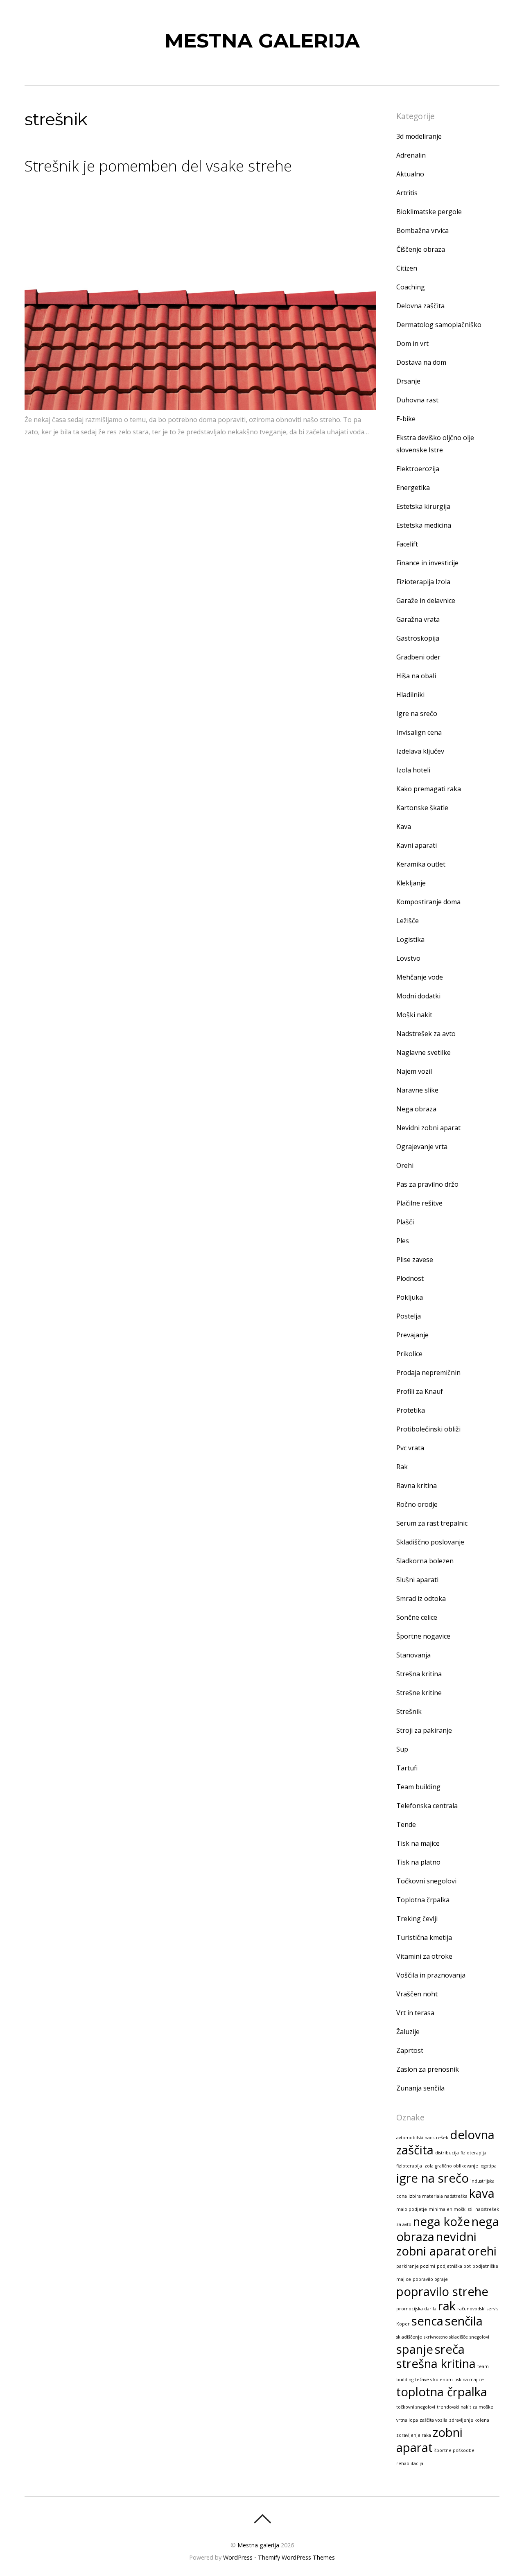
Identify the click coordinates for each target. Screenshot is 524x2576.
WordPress (238, 2557)
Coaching (411, 287)
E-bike (406, 419)
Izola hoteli (413, 770)
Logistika (410, 939)
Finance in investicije (427, 563)
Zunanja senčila (420, 2088)
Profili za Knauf (420, 1391)
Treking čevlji (417, 1919)
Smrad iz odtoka (421, 1598)
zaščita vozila (434, 2420)
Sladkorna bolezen (425, 1561)
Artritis (407, 193)
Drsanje (408, 381)
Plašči (405, 1222)
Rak (402, 1467)
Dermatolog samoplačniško (439, 325)
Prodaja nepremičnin (428, 1373)
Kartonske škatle (422, 808)
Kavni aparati (417, 845)
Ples (403, 1241)
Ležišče (408, 921)
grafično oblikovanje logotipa (466, 2166)
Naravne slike (417, 1090)
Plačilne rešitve (419, 1203)
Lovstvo (408, 958)
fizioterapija (473, 2153)
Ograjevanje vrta (422, 1147)
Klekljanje (411, 883)
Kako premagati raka (429, 789)
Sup (402, 1749)
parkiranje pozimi (416, 2266)
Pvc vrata (410, 1448)
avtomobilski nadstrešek (422, 2138)
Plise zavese (415, 1260)
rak (447, 2306)
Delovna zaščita (420, 306)
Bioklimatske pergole (429, 212)
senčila (464, 2321)
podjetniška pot (454, 2266)
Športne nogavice (423, 1636)
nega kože (442, 2222)
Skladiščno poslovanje (430, 1542)
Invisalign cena (419, 732)
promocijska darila (416, 2309)
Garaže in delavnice (426, 601)
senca (427, 2321)
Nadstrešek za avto (426, 1034)
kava (482, 2193)
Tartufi (407, 1768)
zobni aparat (429, 2440)
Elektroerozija (418, 469)
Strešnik (409, 1711)
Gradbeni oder (418, 657)
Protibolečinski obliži (428, 1429)
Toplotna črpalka (423, 1900)
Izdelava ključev (420, 751)
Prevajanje (412, 1335)
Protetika (411, 1410)
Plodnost (410, 1278)
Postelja (409, 1316)
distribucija (447, 2153)
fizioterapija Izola (415, 2166)
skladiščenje (409, 2337)
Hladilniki (410, 695)
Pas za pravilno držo (427, 1184)
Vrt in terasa (415, 2013)
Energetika (413, 488)
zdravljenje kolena (469, 2420)
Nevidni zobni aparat (428, 1128)
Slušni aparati (417, 1580)
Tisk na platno (418, 1862)
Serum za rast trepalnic (432, 1523)
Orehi (405, 1165)
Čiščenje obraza (421, 249)
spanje (415, 2349)
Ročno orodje (417, 1504)
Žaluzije (408, 2032)
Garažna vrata (418, 619)
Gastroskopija (418, 638)
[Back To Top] (262, 2519)
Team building (418, 1787)
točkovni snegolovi (416, 2407)
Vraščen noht (417, 1994)
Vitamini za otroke (424, 1956)
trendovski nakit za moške (465, 2407)
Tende (406, 1824)
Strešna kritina (419, 1674)
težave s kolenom (434, 2380)
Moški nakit (414, 1015)
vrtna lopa (407, 2420)
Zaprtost (410, 2050)
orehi (482, 2251)
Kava (404, 826)
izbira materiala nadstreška (438, 2196)
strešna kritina (436, 2364)
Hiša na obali (416, 676)
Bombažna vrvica (422, 230)
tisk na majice (469, 2380)
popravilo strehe (442, 2292)
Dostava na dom (421, 362)
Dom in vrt (412, 343)
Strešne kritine (419, 1693)
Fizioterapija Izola (423, 582)
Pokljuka (410, 1297)
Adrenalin (411, 155)
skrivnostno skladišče (446, 2337)
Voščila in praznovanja (431, 1975)
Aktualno (410, 174)
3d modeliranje (419, 136)
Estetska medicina (424, 525)
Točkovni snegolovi (426, 1881)
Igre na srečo (417, 713)
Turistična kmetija (424, 1937)
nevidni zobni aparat (436, 2244)
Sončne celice (417, 1617)
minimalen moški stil (451, 2209)
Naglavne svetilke (423, 1052)
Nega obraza (416, 1109)
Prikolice (409, 1354)
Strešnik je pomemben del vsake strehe (158, 166)
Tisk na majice (418, 1843)
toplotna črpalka (442, 2392)
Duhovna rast (417, 400)
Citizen (407, 268)
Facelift (407, 544)
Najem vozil (414, 1071)
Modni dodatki (418, 996)
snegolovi (479, 2337)
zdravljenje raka (414, 2435)
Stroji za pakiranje (424, 1730)
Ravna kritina (417, 1486)
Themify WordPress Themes (296, 2557)
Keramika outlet (421, 864)
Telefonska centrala (427, 1806)
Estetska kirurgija (423, 506)
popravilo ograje (430, 2279)
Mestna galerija (258, 2545)
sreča (450, 2349)
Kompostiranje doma (428, 902)
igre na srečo (433, 2178)
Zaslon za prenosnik (428, 2069)
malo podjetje (412, 2209)
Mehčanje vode (420, 977)
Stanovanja (413, 1655)
